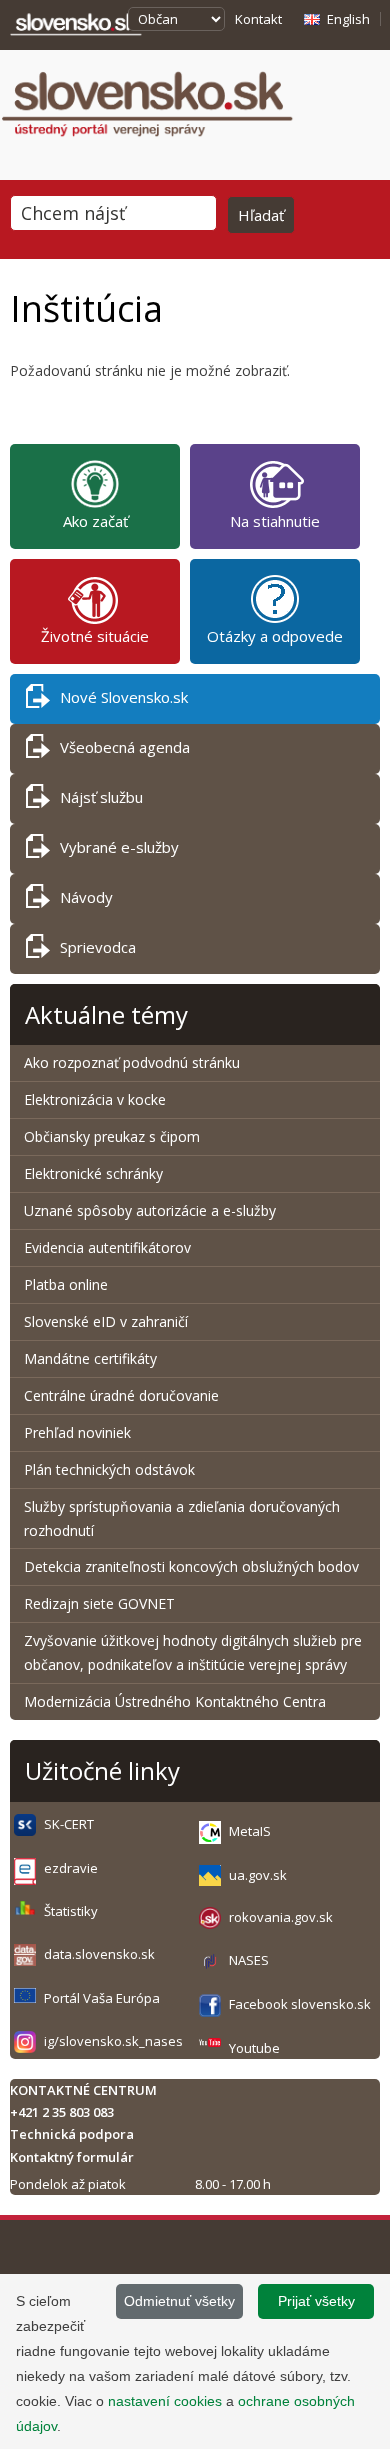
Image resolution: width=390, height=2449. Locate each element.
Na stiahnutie (275, 521)
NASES (249, 1960)
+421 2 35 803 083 (62, 2112)
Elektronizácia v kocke (95, 1099)
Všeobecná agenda (125, 747)
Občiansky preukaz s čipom (112, 1136)
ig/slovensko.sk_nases (113, 2041)
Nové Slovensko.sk (124, 697)
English (348, 19)
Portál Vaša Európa (102, 1998)
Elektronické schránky (93, 1173)
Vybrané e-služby (119, 847)
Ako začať (95, 521)
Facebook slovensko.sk (300, 2004)
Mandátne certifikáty (90, 1358)
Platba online (66, 1284)
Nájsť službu (101, 797)
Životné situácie (95, 636)
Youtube (254, 2048)
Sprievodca (98, 947)
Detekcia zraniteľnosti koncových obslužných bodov (191, 1566)
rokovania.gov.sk (281, 1917)
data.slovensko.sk (99, 1954)
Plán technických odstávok (109, 1469)
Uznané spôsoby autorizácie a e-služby (150, 1210)
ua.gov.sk (258, 1875)
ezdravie (71, 1868)
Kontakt (258, 19)
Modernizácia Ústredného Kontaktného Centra (175, 1701)
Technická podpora (72, 2134)
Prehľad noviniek (77, 1432)
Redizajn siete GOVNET (99, 1603)
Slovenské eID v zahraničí (106, 1321)
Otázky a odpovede (275, 636)
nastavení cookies (165, 2401)
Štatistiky (71, 1911)
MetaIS (250, 1831)
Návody (86, 897)
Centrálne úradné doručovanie (121, 1395)
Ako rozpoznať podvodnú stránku (134, 1062)
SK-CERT (69, 1824)
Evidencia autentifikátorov (107, 1247)
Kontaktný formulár (72, 2157)
